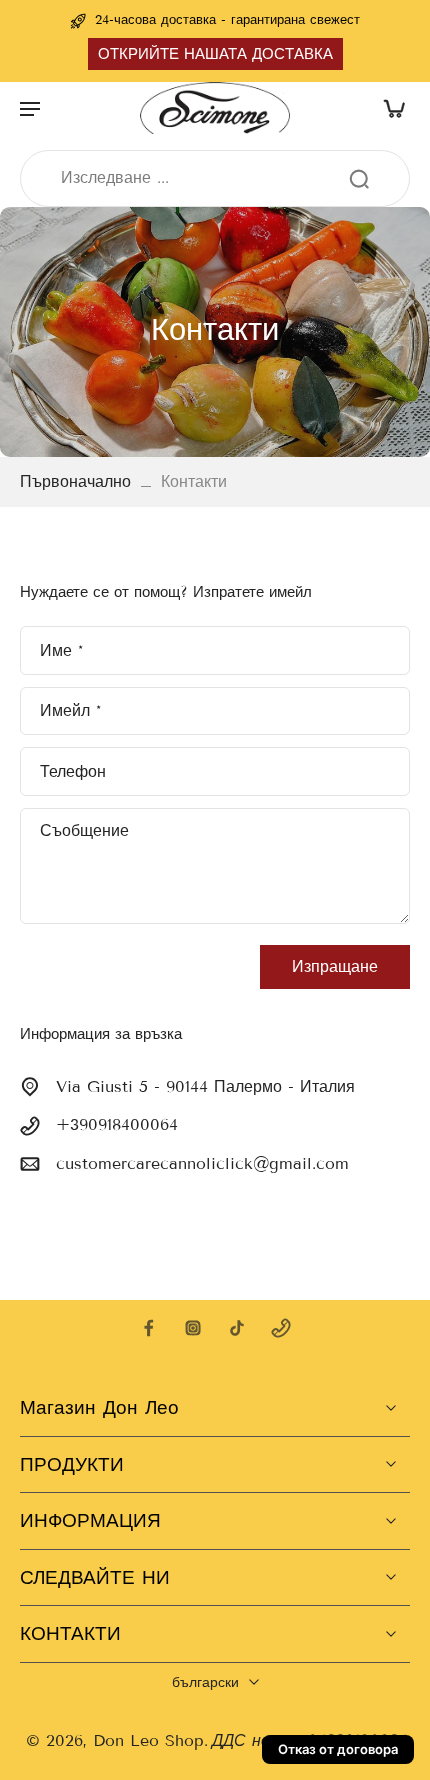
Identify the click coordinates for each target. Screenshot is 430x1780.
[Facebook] (149, 1328)
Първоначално (78, 481)
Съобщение (84, 830)
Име (61, 649)
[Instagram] (193, 1328)
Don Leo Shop (148, 1740)
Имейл (70, 710)
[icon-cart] (388, 108)
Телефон (73, 770)
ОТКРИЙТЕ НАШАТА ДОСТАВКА (215, 54)
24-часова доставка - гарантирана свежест (227, 20)
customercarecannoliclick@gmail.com (202, 1163)
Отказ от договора (338, 1749)
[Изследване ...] (359, 179)
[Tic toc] (237, 1328)
